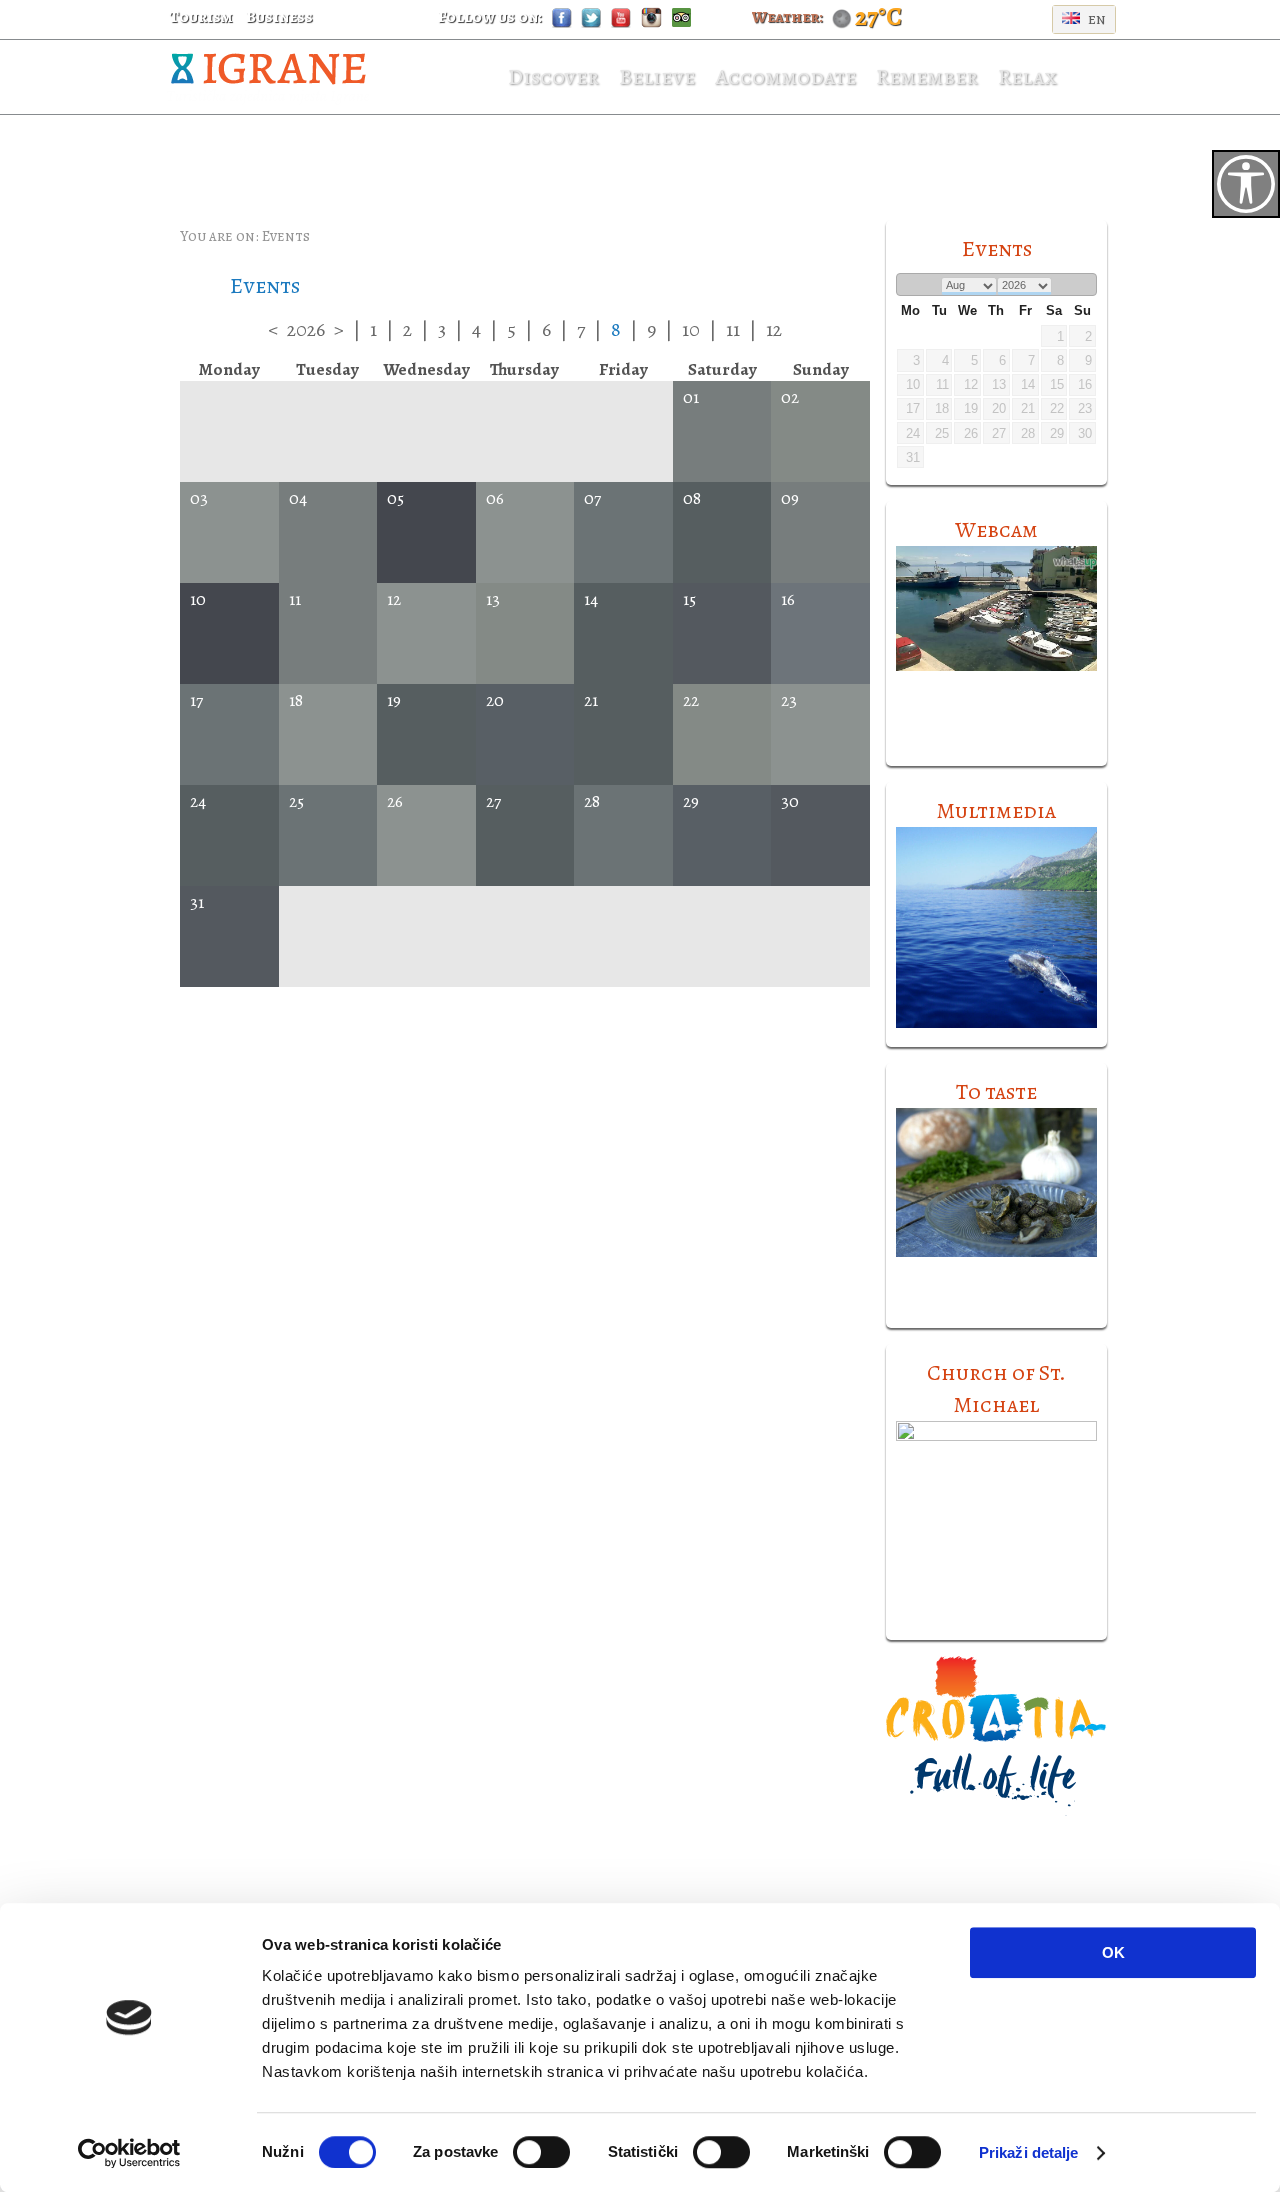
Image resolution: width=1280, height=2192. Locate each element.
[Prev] (908, 285)
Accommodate (785, 77)
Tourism (201, 17)
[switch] (541, 2152)
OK (1113, 1952)
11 (733, 329)
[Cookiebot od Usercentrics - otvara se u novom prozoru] (129, 2153)
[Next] (1084, 285)
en (1095, 19)
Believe (657, 77)
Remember (927, 77)
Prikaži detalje (1029, 2152)
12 (774, 329)
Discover (553, 77)
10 (691, 329)
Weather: (787, 17)
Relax (1027, 77)
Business (279, 17)
